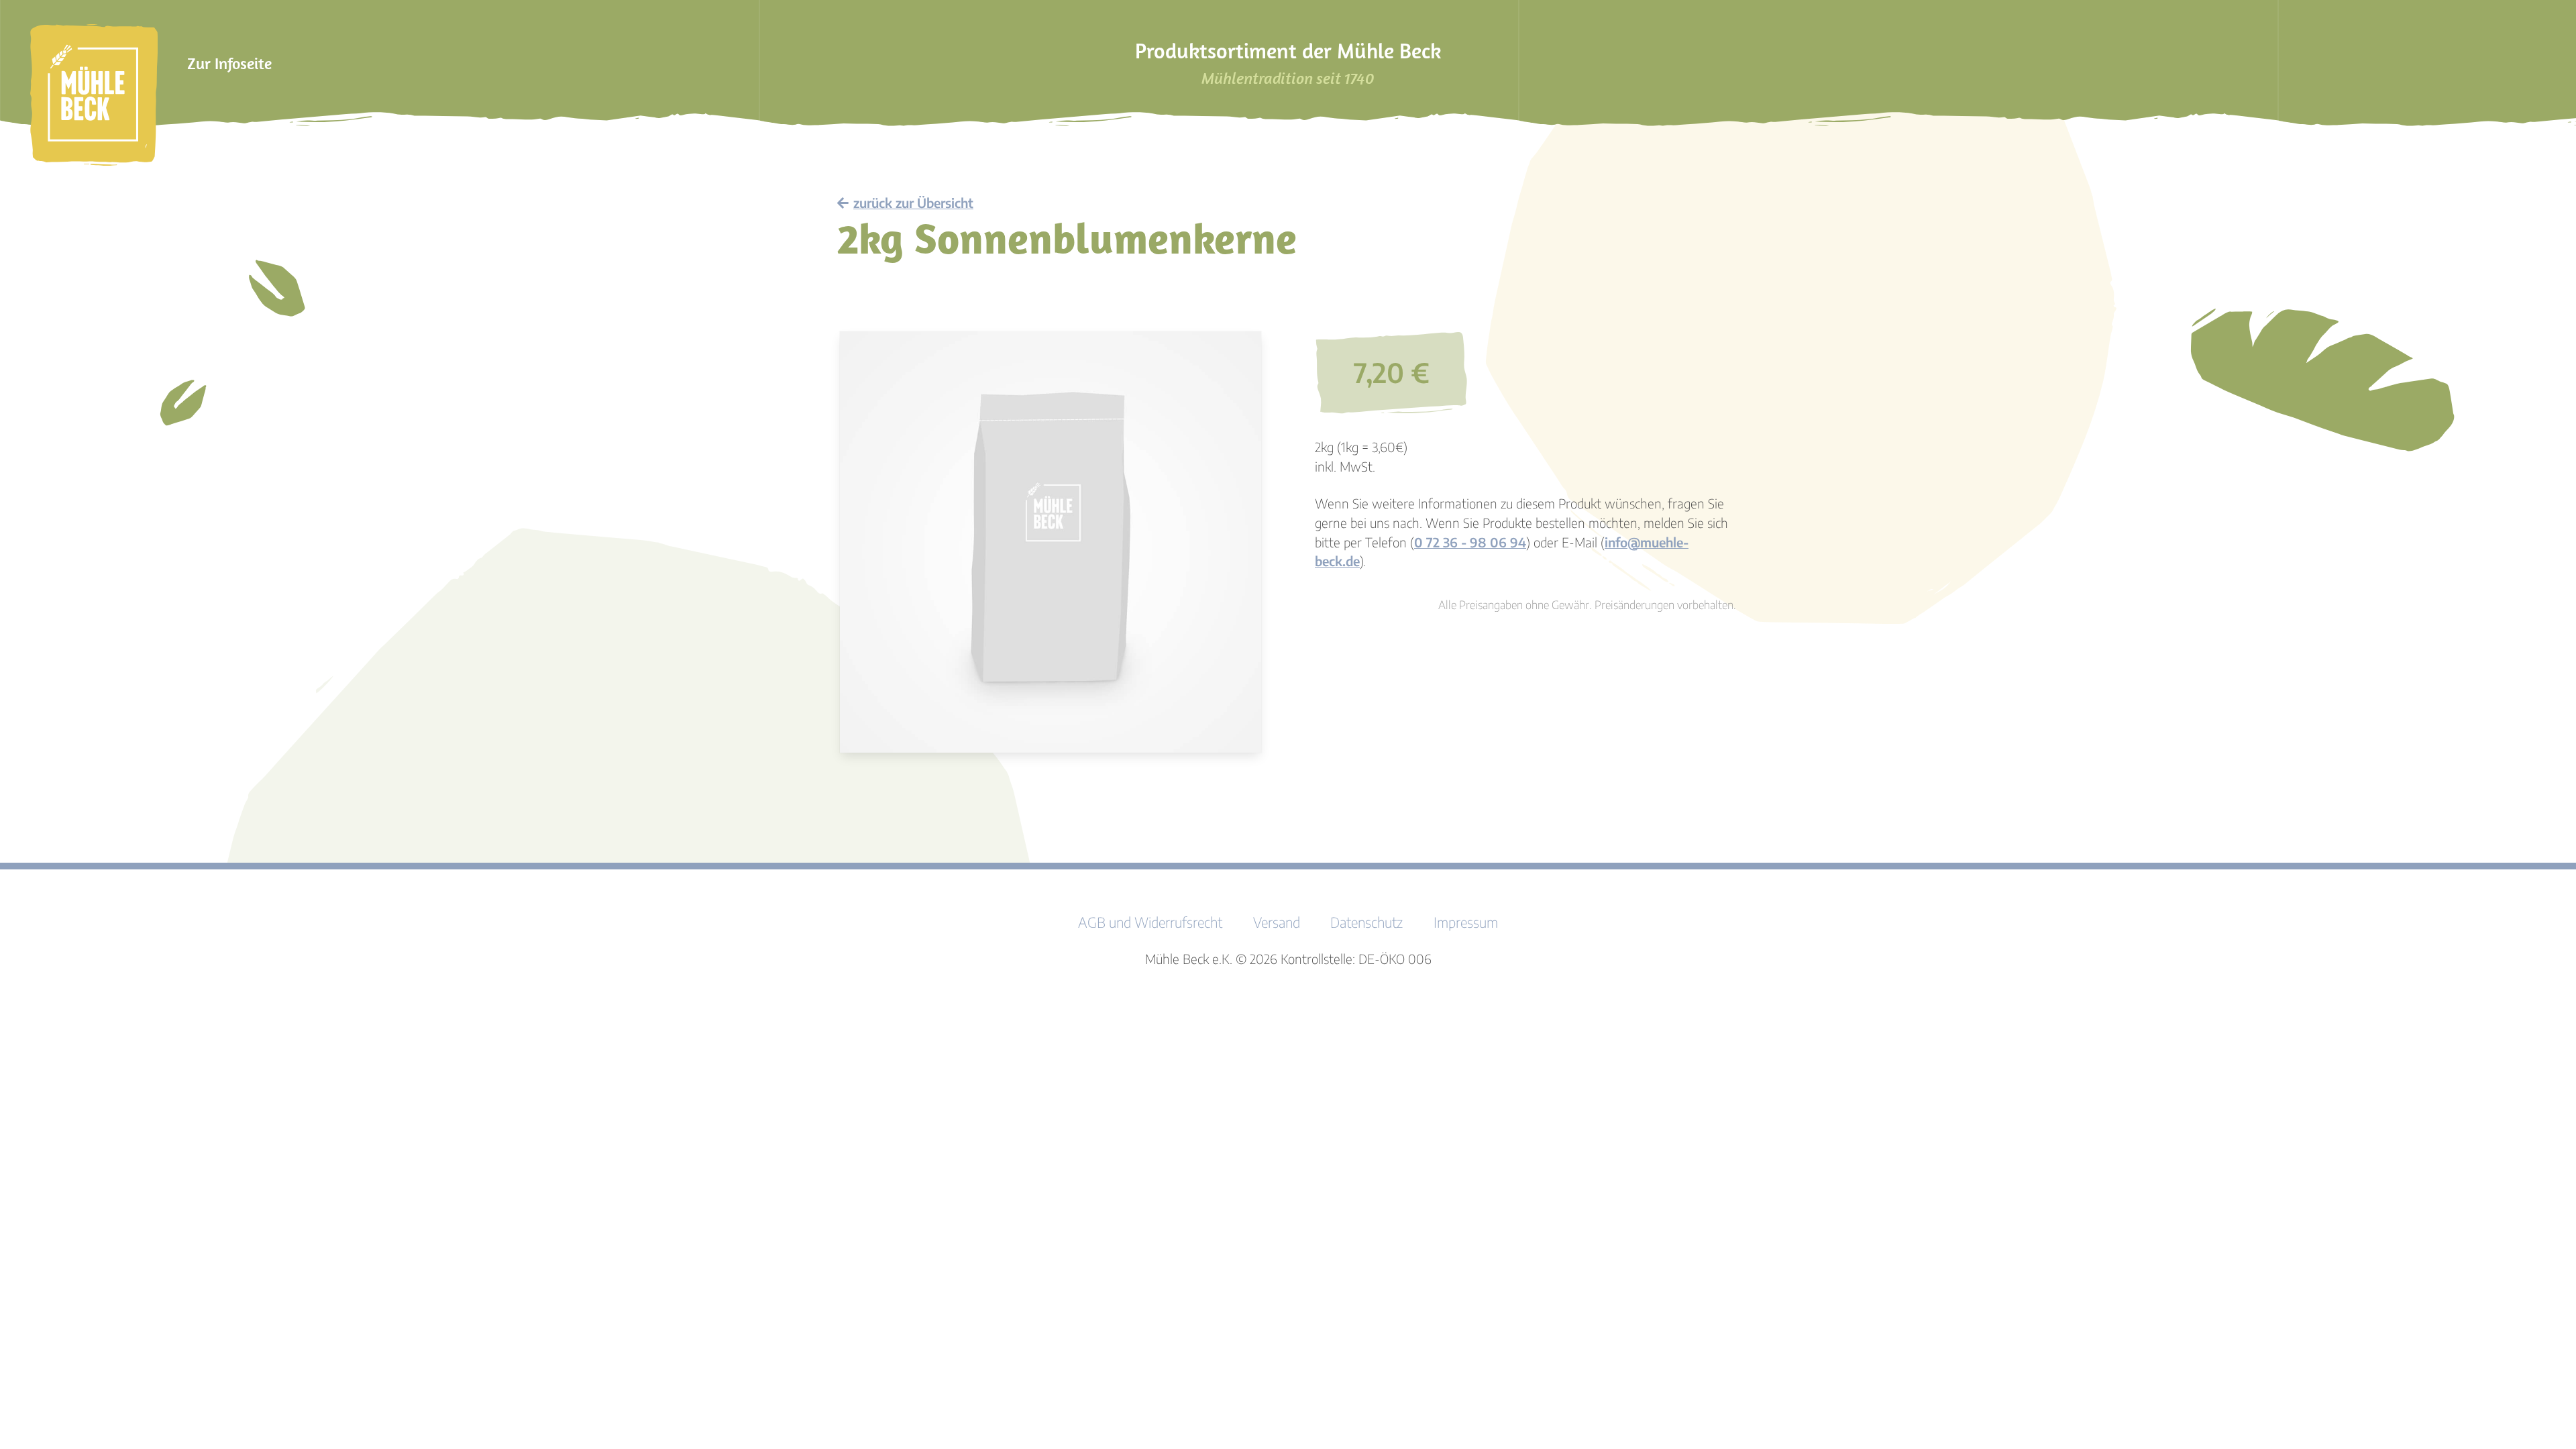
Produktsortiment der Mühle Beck (1288, 63)
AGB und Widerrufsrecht (1150, 922)
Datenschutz (1366, 922)
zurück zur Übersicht (913, 203)
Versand (1277, 922)
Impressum (1466, 922)
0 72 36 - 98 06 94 (1470, 542)
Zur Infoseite (229, 63)
